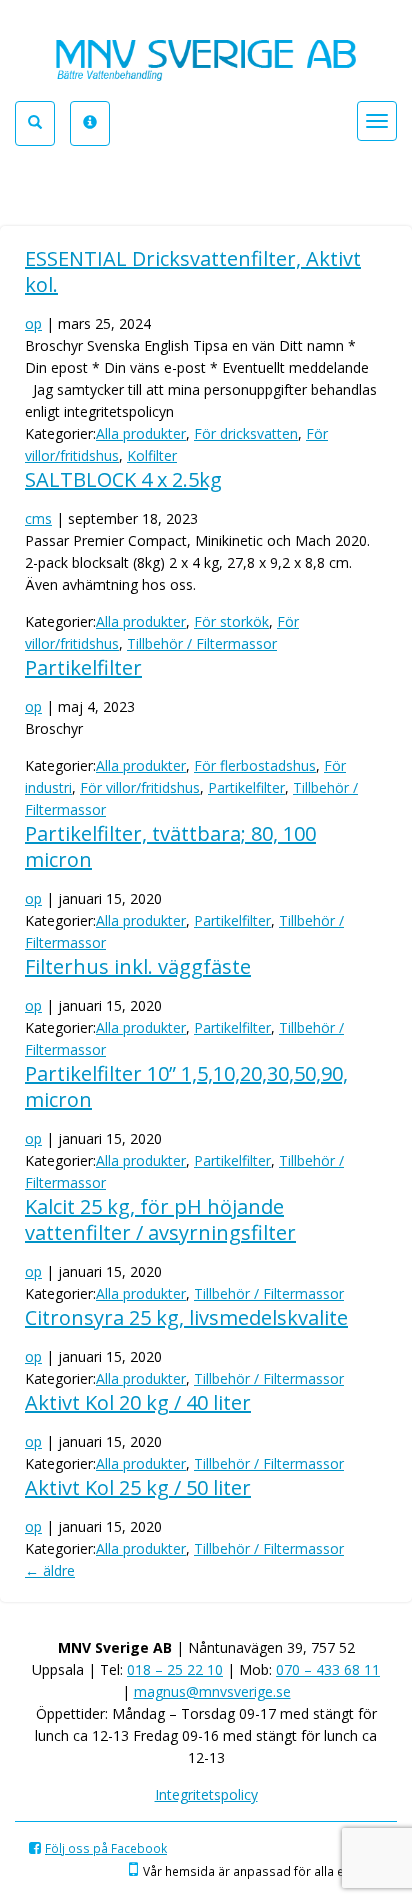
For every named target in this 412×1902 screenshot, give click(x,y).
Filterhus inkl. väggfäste (138, 966)
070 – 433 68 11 (328, 1669)
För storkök (231, 621)
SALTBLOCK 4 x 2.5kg (123, 479)
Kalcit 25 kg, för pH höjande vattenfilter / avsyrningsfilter (160, 1219)
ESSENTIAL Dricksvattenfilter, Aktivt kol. (193, 271)
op (33, 323)
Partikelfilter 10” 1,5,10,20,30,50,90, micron (186, 1086)
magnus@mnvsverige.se (212, 1691)
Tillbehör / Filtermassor (202, 643)
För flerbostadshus (255, 765)
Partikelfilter (83, 667)
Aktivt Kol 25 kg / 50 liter (138, 1487)
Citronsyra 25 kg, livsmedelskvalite (186, 1317)
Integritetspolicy (206, 1794)
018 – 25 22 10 (175, 1669)
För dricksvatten (246, 433)
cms (38, 518)
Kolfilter (152, 455)
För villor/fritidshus (140, 787)
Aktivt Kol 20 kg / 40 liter (138, 1402)
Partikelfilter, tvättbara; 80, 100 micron (170, 846)
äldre (50, 1570)
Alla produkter (141, 433)
